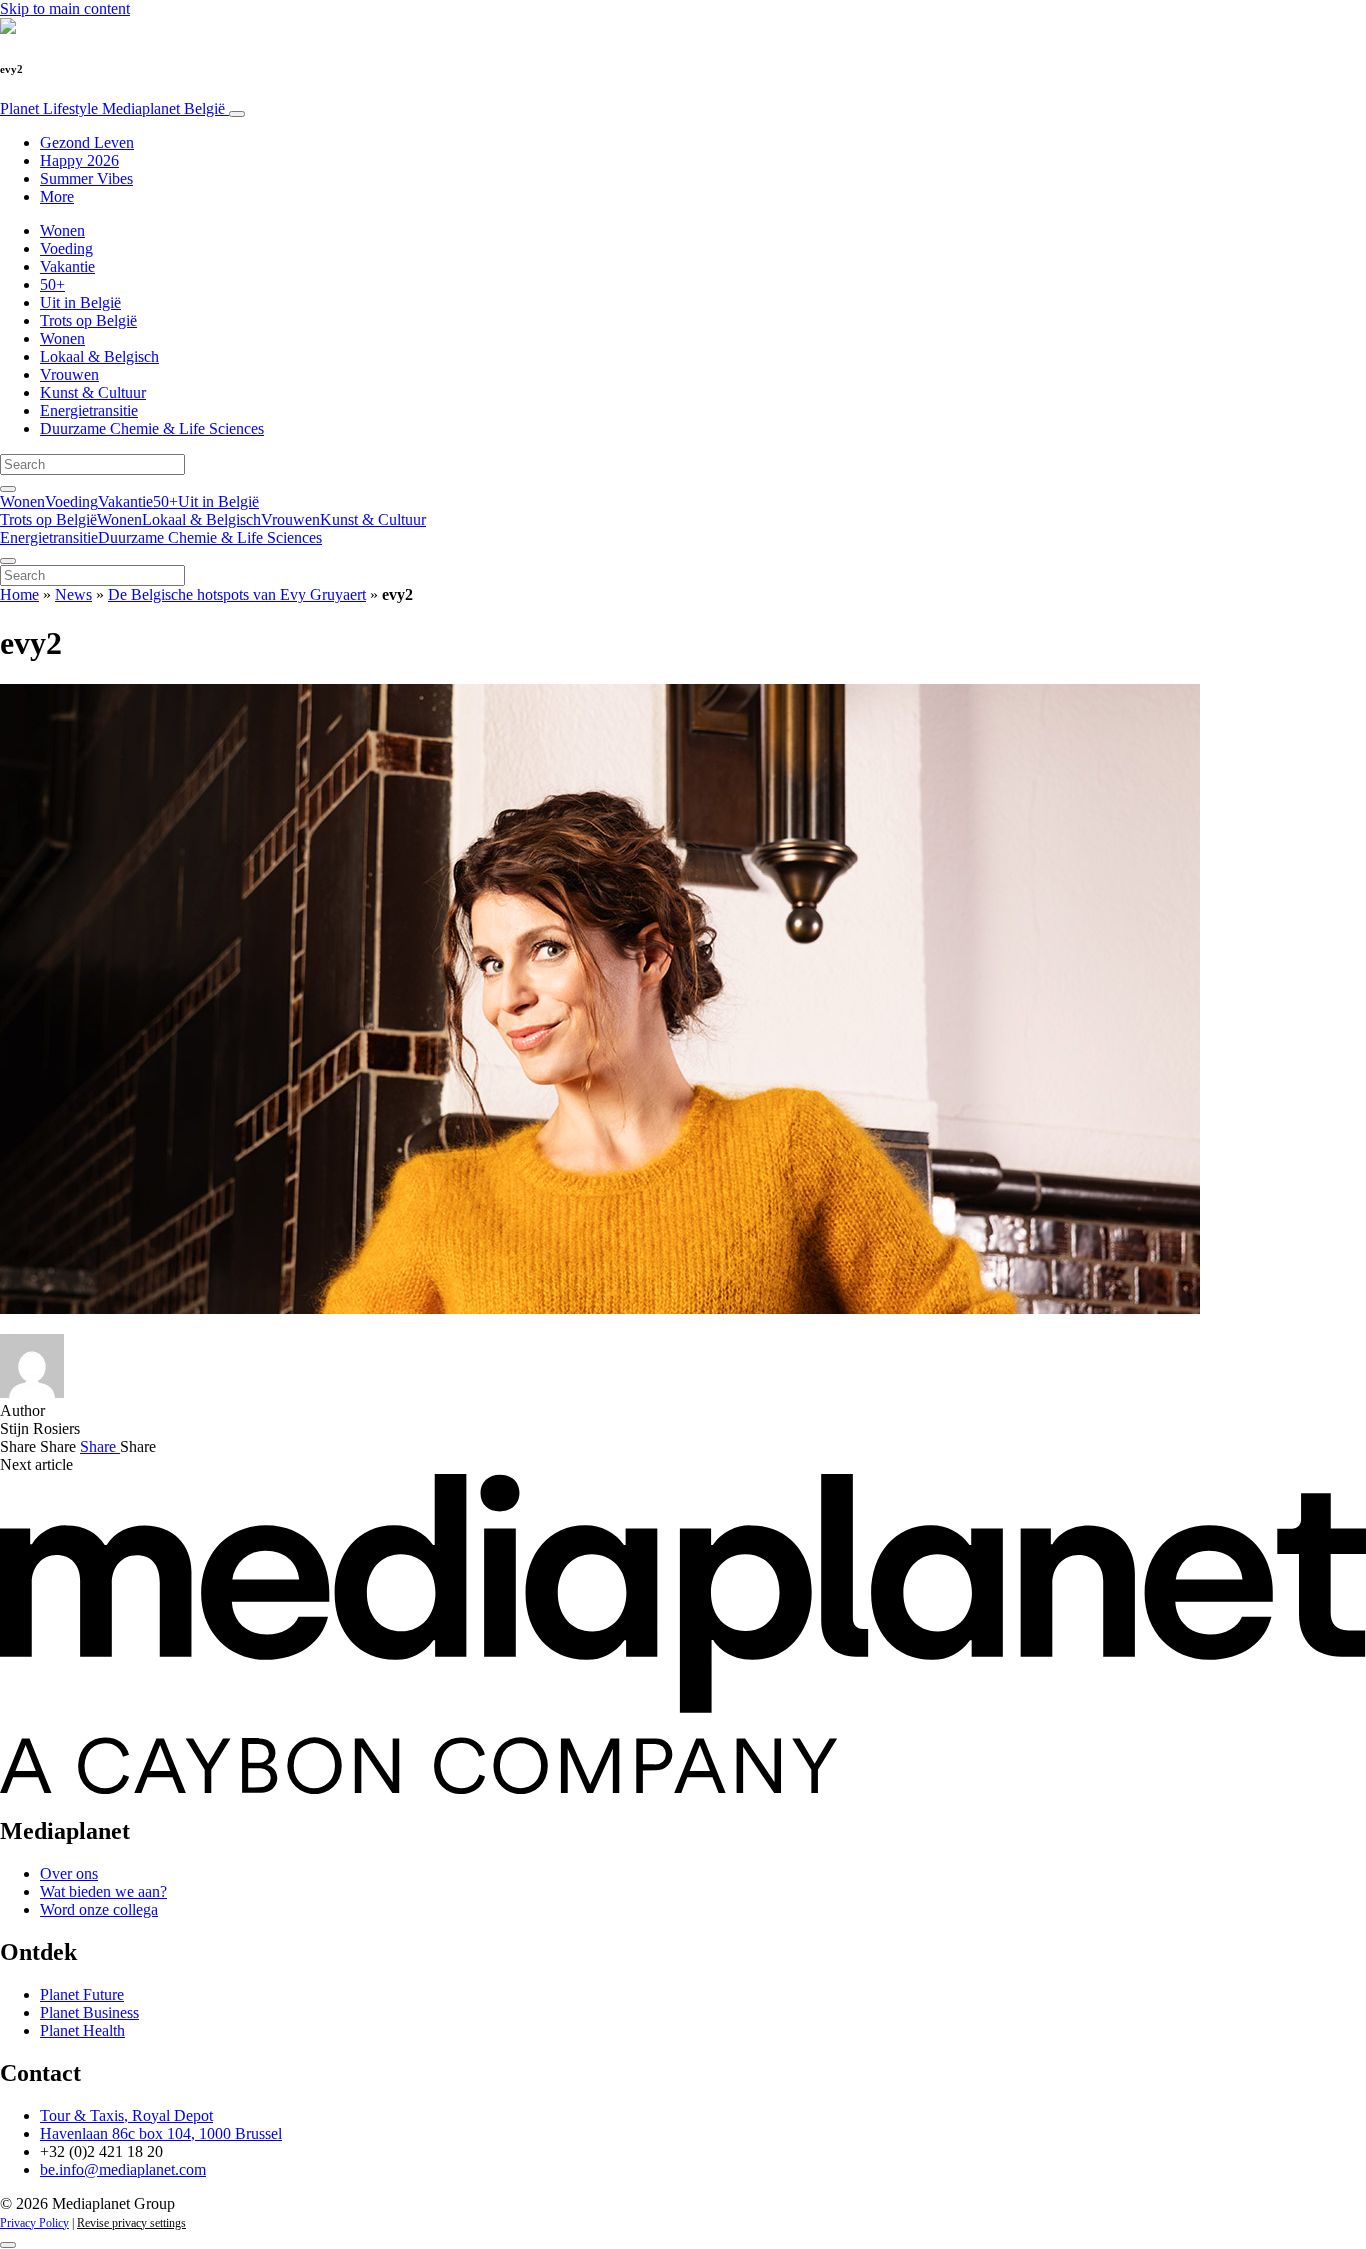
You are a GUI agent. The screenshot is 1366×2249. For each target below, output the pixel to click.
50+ (52, 284)
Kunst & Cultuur (93, 392)
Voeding (66, 248)
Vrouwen (69, 374)
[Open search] (8, 489)
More (57, 196)
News (73, 594)
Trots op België (88, 320)
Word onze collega (99, 1909)
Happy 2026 (79, 160)
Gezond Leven (87, 142)
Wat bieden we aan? (103, 1891)
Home (19, 594)
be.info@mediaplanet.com (123, 2169)
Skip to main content (65, 8)
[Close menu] (8, 561)
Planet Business (89, 2012)
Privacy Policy (34, 2223)
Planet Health (82, 2030)
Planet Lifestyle (112, 108)
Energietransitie (89, 410)
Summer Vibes (86, 178)
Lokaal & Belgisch (99, 356)
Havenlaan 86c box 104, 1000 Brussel (161, 2133)
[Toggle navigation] (237, 114)
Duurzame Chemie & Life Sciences (152, 428)
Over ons (69, 1873)
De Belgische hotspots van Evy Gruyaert (237, 594)
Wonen (62, 230)
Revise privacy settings (131, 2223)
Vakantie (67, 266)
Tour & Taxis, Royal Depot (126, 2115)
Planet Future (82, 1994)
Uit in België (80, 302)
